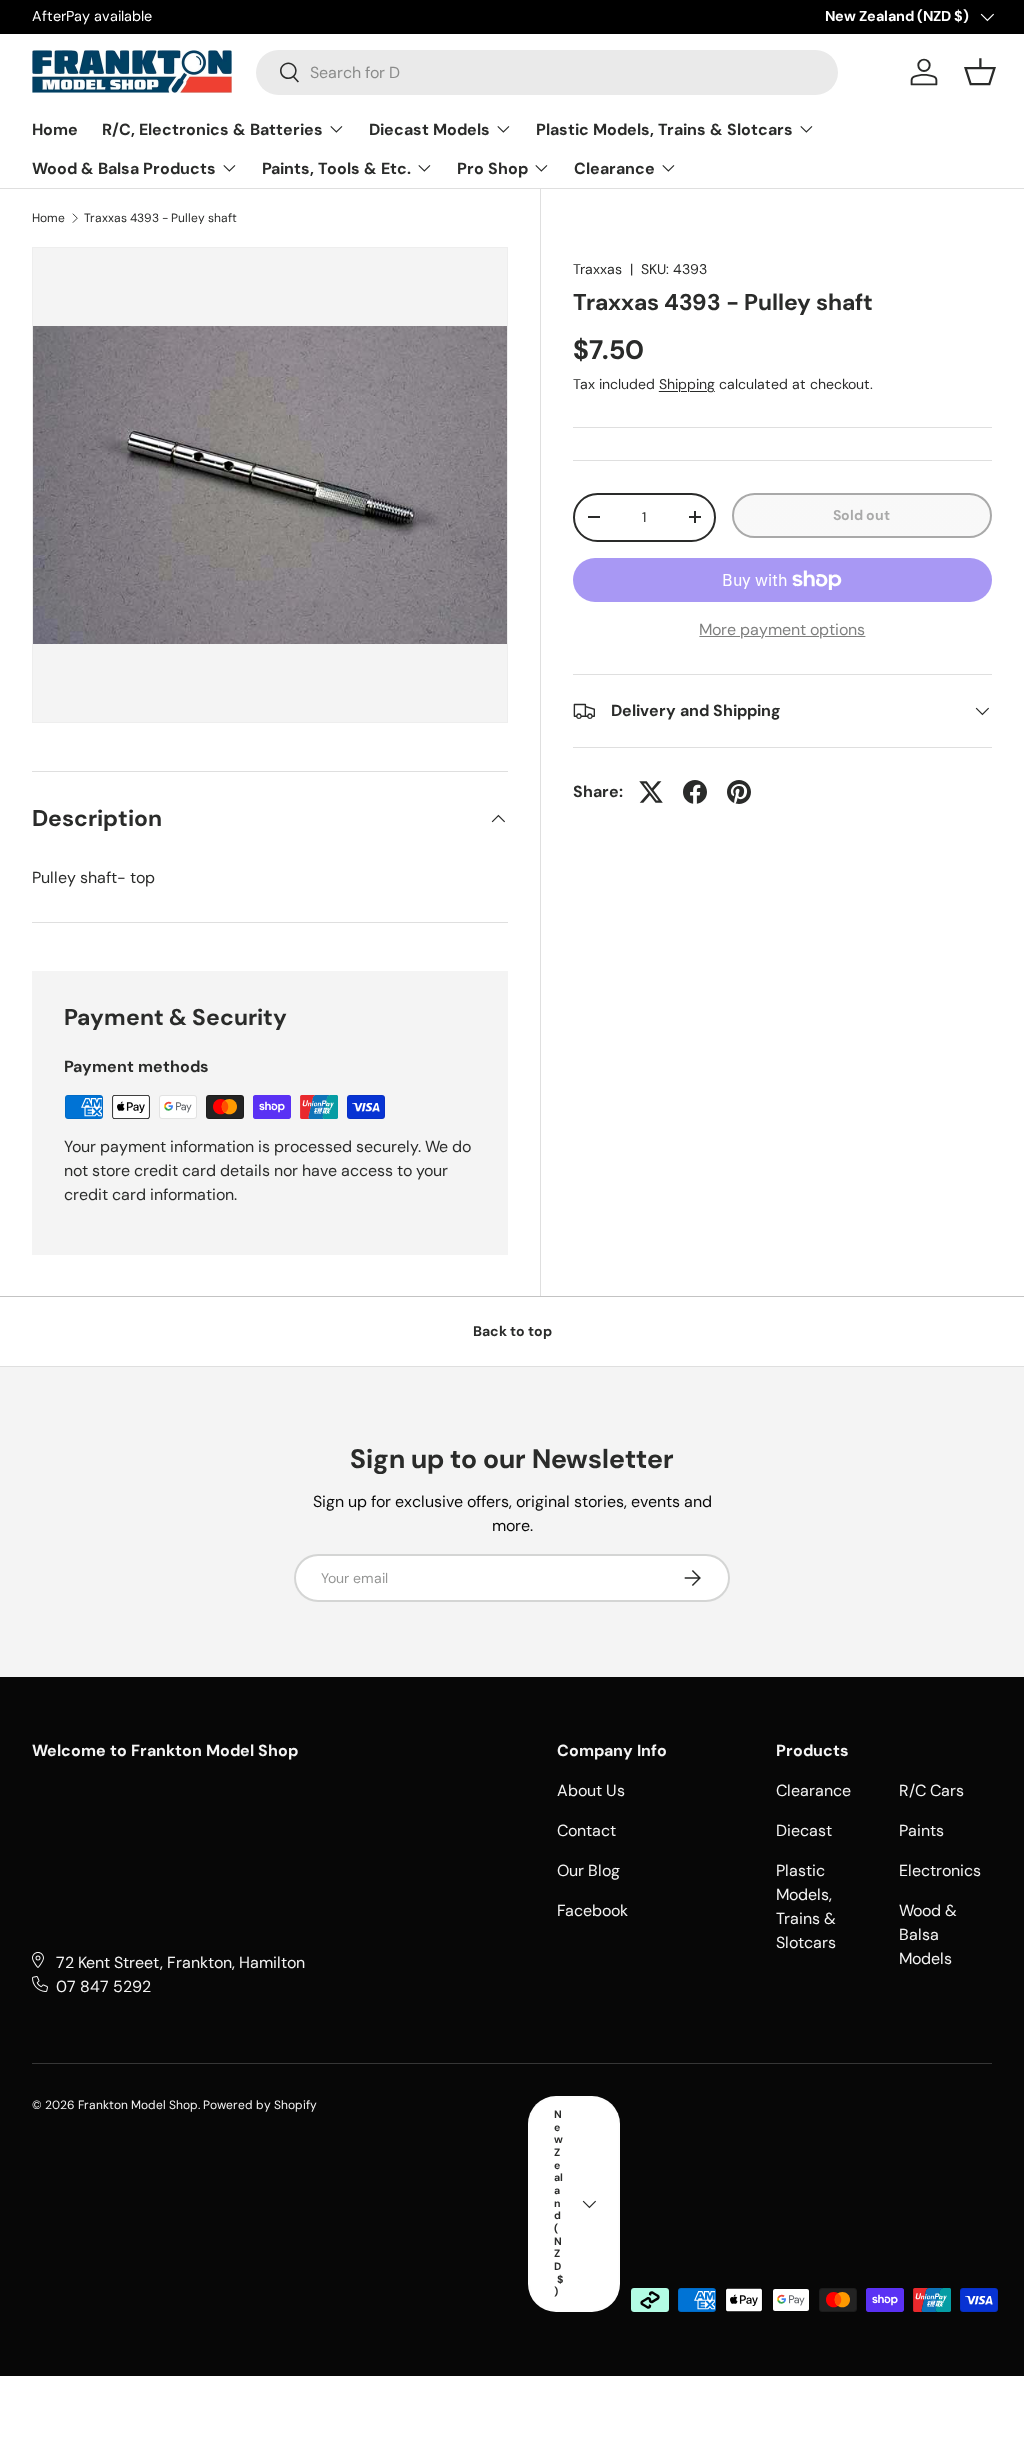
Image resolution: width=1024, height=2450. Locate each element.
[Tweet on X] (651, 792)
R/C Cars (931, 1790)
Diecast (804, 1830)
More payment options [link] (782, 629)
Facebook (592, 1910)
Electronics (940, 1870)
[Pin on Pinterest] (739, 792)
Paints (921, 1830)
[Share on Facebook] (695, 792)
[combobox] (547, 72)
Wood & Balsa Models (928, 1934)
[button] (980, 72)
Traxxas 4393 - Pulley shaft (160, 218)
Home (48, 218)
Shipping (687, 384)
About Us (591, 1790)
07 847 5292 (103, 1986)
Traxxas (597, 269)
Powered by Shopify (260, 2105)
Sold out (861, 515)
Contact (586, 1830)
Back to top (512, 1331)
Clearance (813, 1790)
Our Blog (588, 1870)
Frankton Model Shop (138, 2105)
